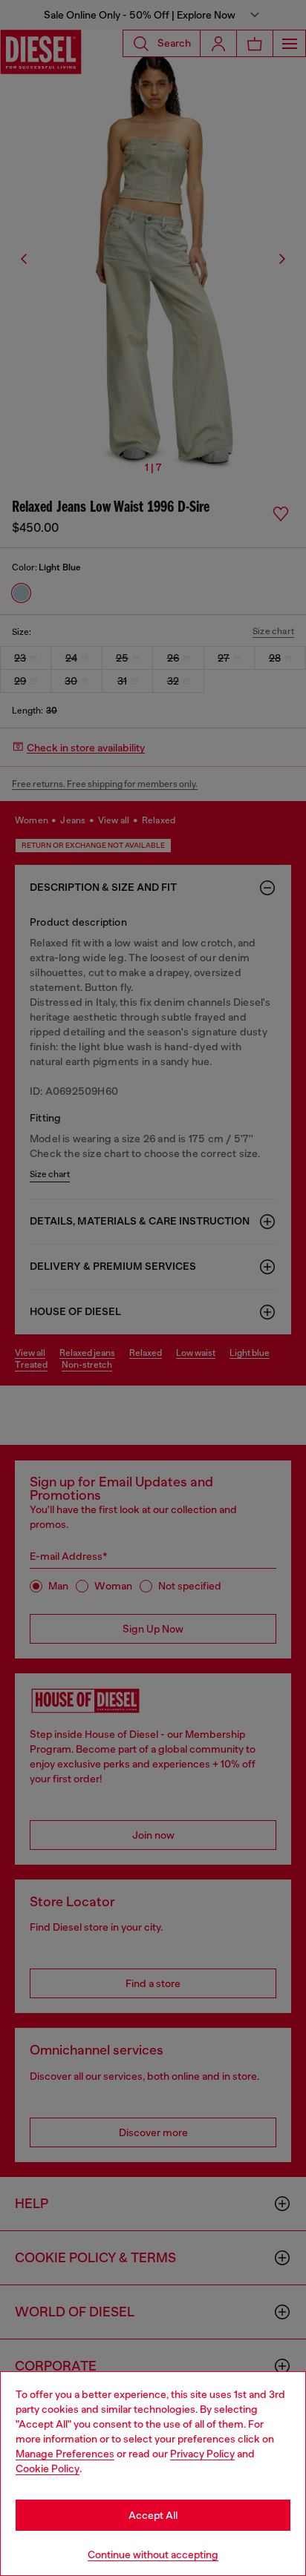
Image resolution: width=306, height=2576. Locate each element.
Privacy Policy (202, 2454)
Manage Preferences (65, 2454)
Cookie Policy (48, 2468)
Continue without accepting (153, 2554)
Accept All (153, 2515)
